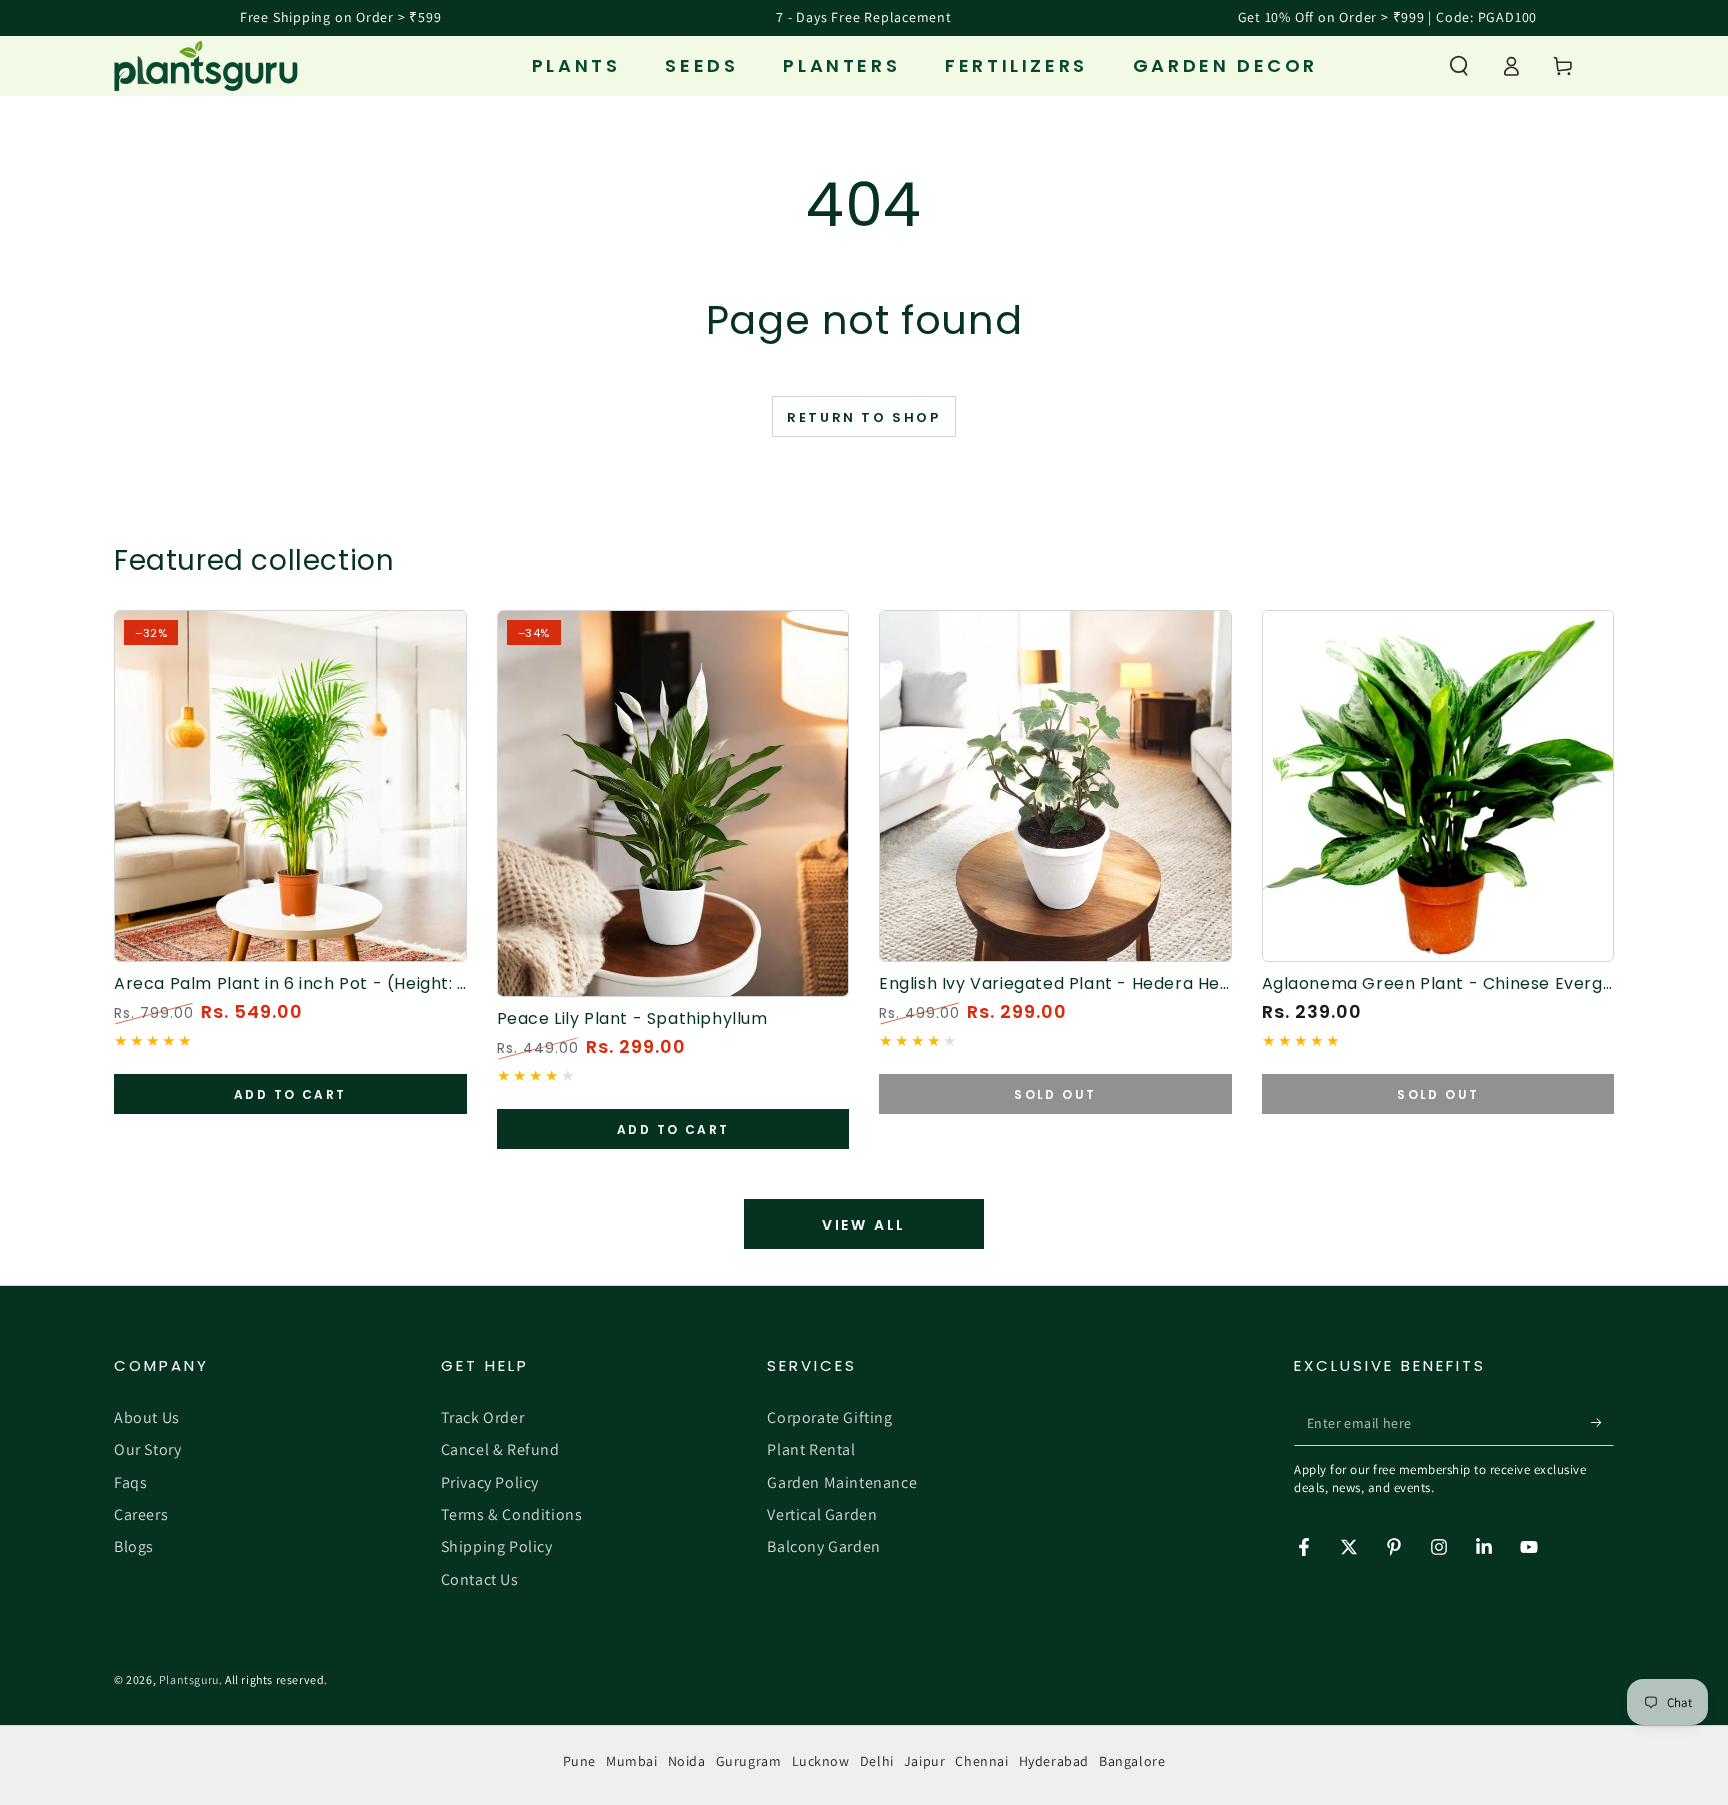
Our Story (147, 1449)
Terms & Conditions (512, 1514)
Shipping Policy (497, 1546)
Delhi (877, 1761)
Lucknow (821, 1761)
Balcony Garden (823, 1546)
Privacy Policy (490, 1482)
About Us (147, 1417)
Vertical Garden (822, 1514)
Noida (687, 1761)
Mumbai (632, 1761)
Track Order (483, 1417)
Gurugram (749, 1761)
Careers (141, 1514)
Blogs (134, 1546)
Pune (579, 1761)
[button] (1459, 66)
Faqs (130, 1482)
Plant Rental (811, 1449)
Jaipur (925, 1761)
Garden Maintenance (842, 1482)
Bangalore (1132, 1761)
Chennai (981, 1761)
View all (864, 1225)
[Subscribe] (1602, 1423)
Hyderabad (1054, 1761)
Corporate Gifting (829, 1417)
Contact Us (480, 1579)
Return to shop (863, 417)
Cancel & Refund (500, 1449)
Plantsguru (189, 1679)
